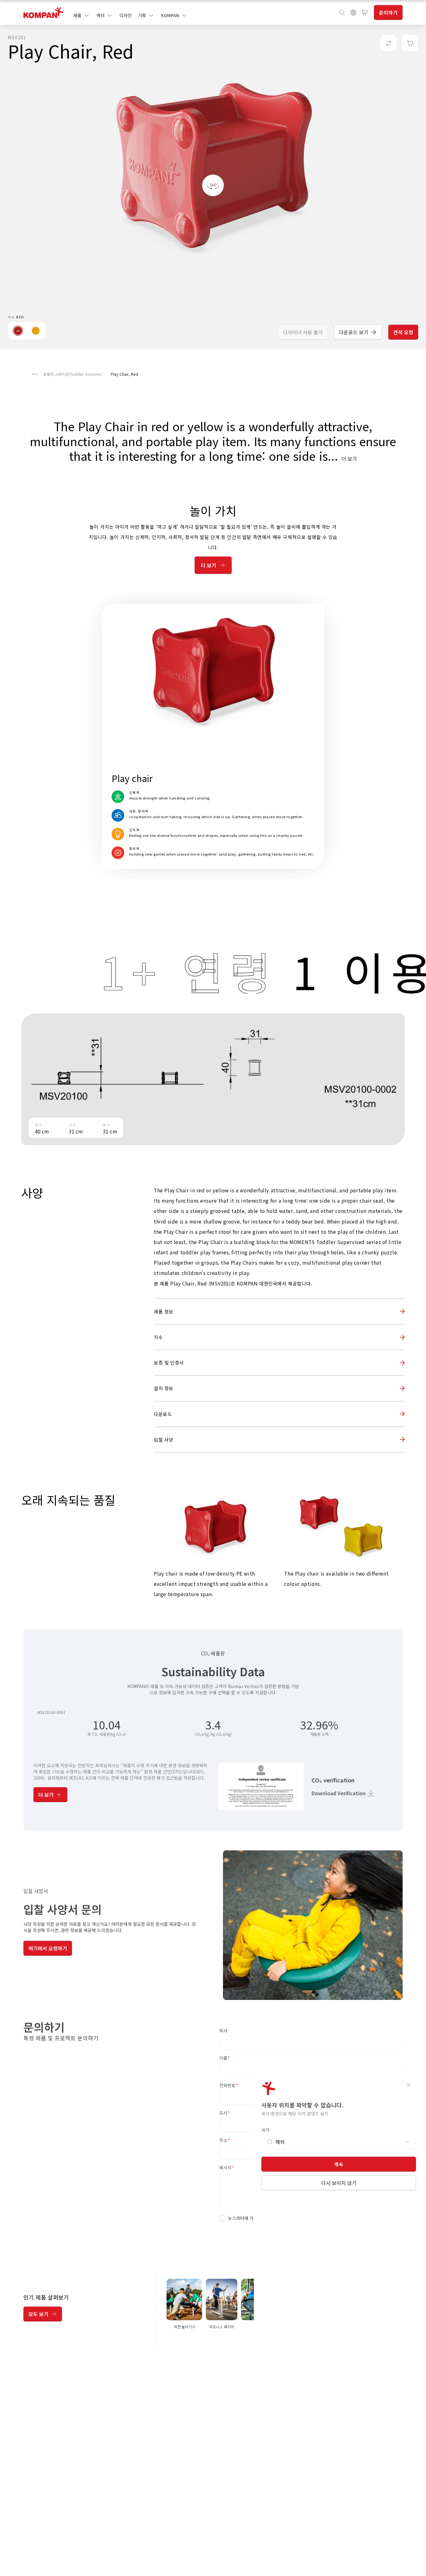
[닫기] (409, 2085)
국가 (265, 2130)
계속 (339, 2164)
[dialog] (213, 1288)
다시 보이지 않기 (339, 2183)
